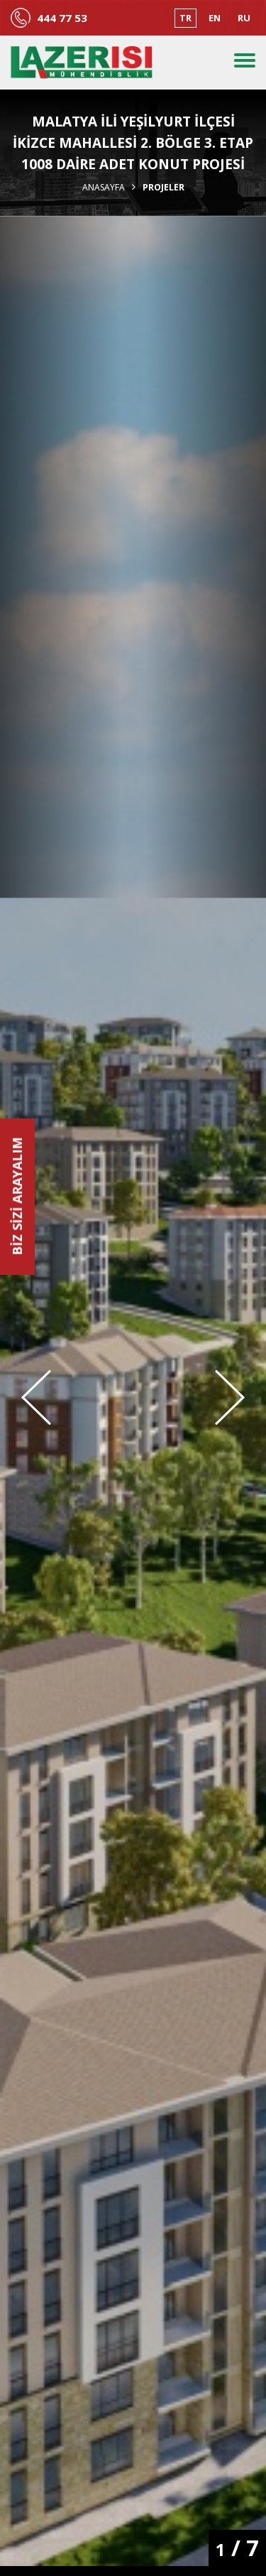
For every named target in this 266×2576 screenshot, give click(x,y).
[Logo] (82, 63)
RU (244, 18)
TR (185, 18)
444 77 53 (62, 18)
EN (215, 18)
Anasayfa (104, 188)
